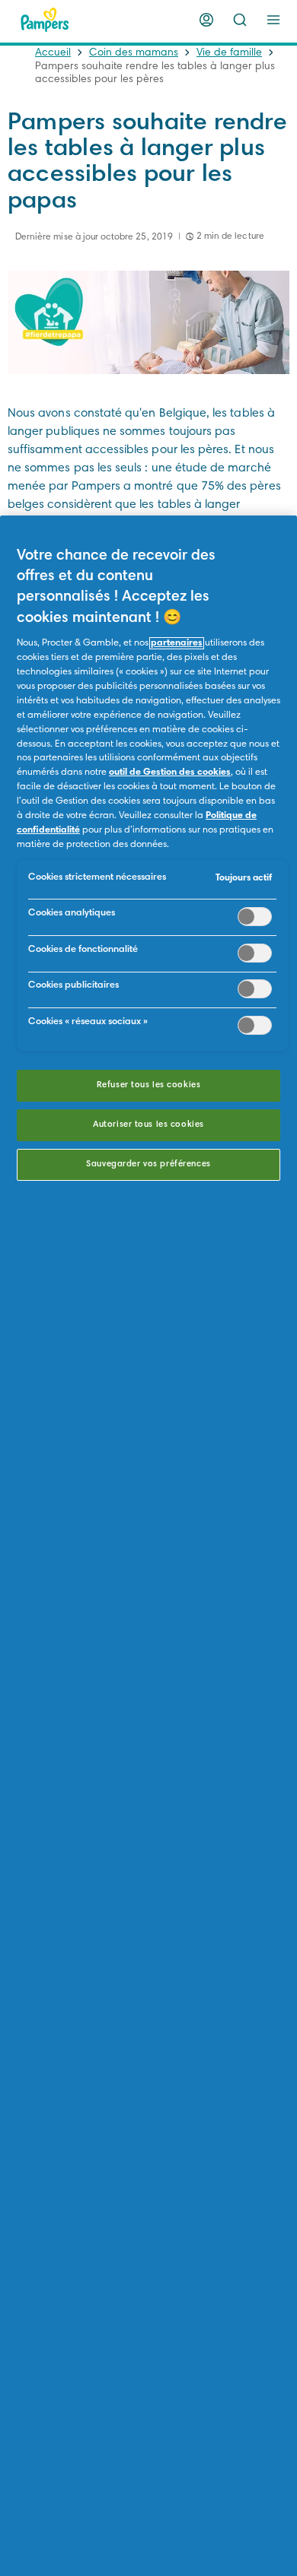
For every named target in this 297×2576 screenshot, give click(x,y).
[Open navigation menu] (273, 20)
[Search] (240, 20)
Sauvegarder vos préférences (148, 1164)
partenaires (177, 643)
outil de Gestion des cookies (170, 772)
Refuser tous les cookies (149, 1085)
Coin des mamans (134, 53)
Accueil (53, 53)
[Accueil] (45, 20)
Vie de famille (229, 53)
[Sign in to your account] (206, 20)
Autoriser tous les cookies (148, 1125)
